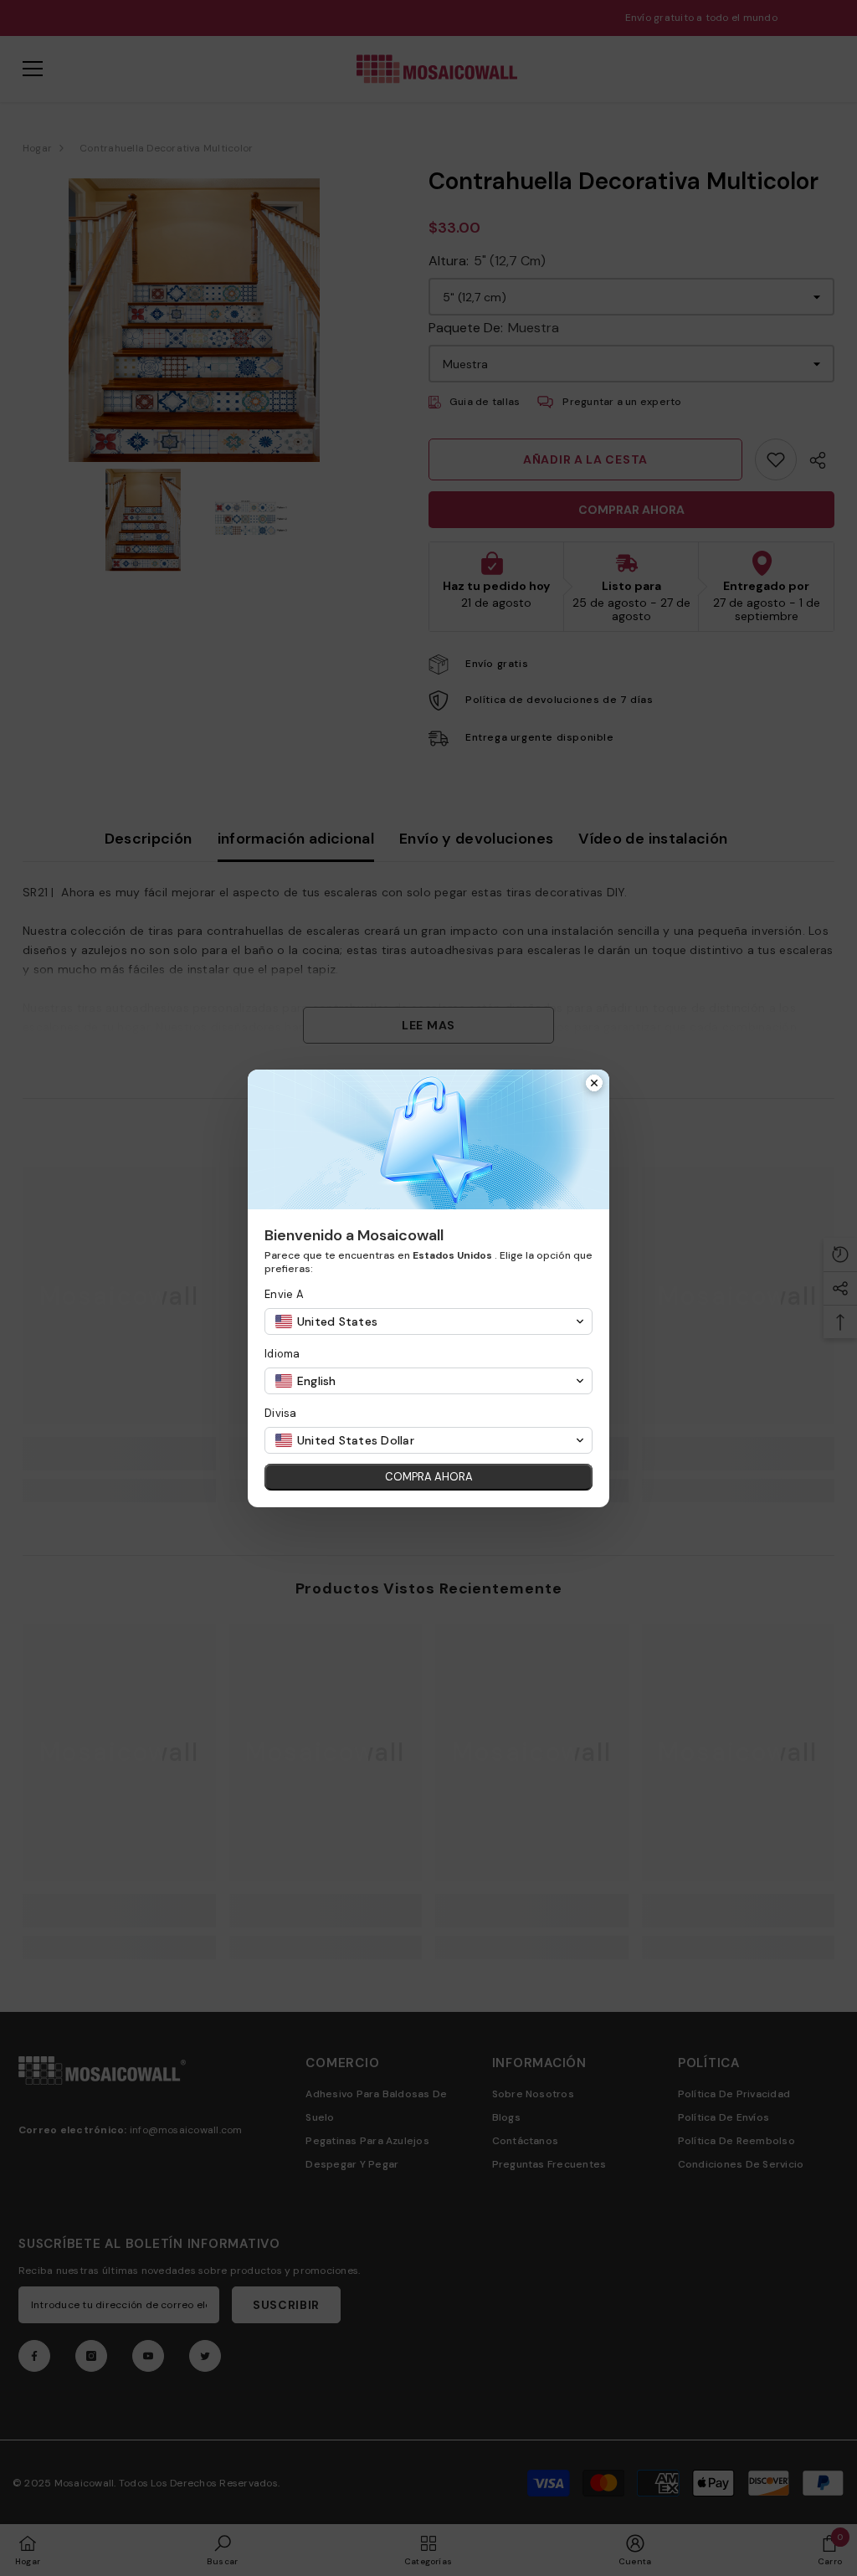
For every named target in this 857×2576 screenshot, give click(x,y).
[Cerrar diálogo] (594, 1085)
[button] (428, 1321)
